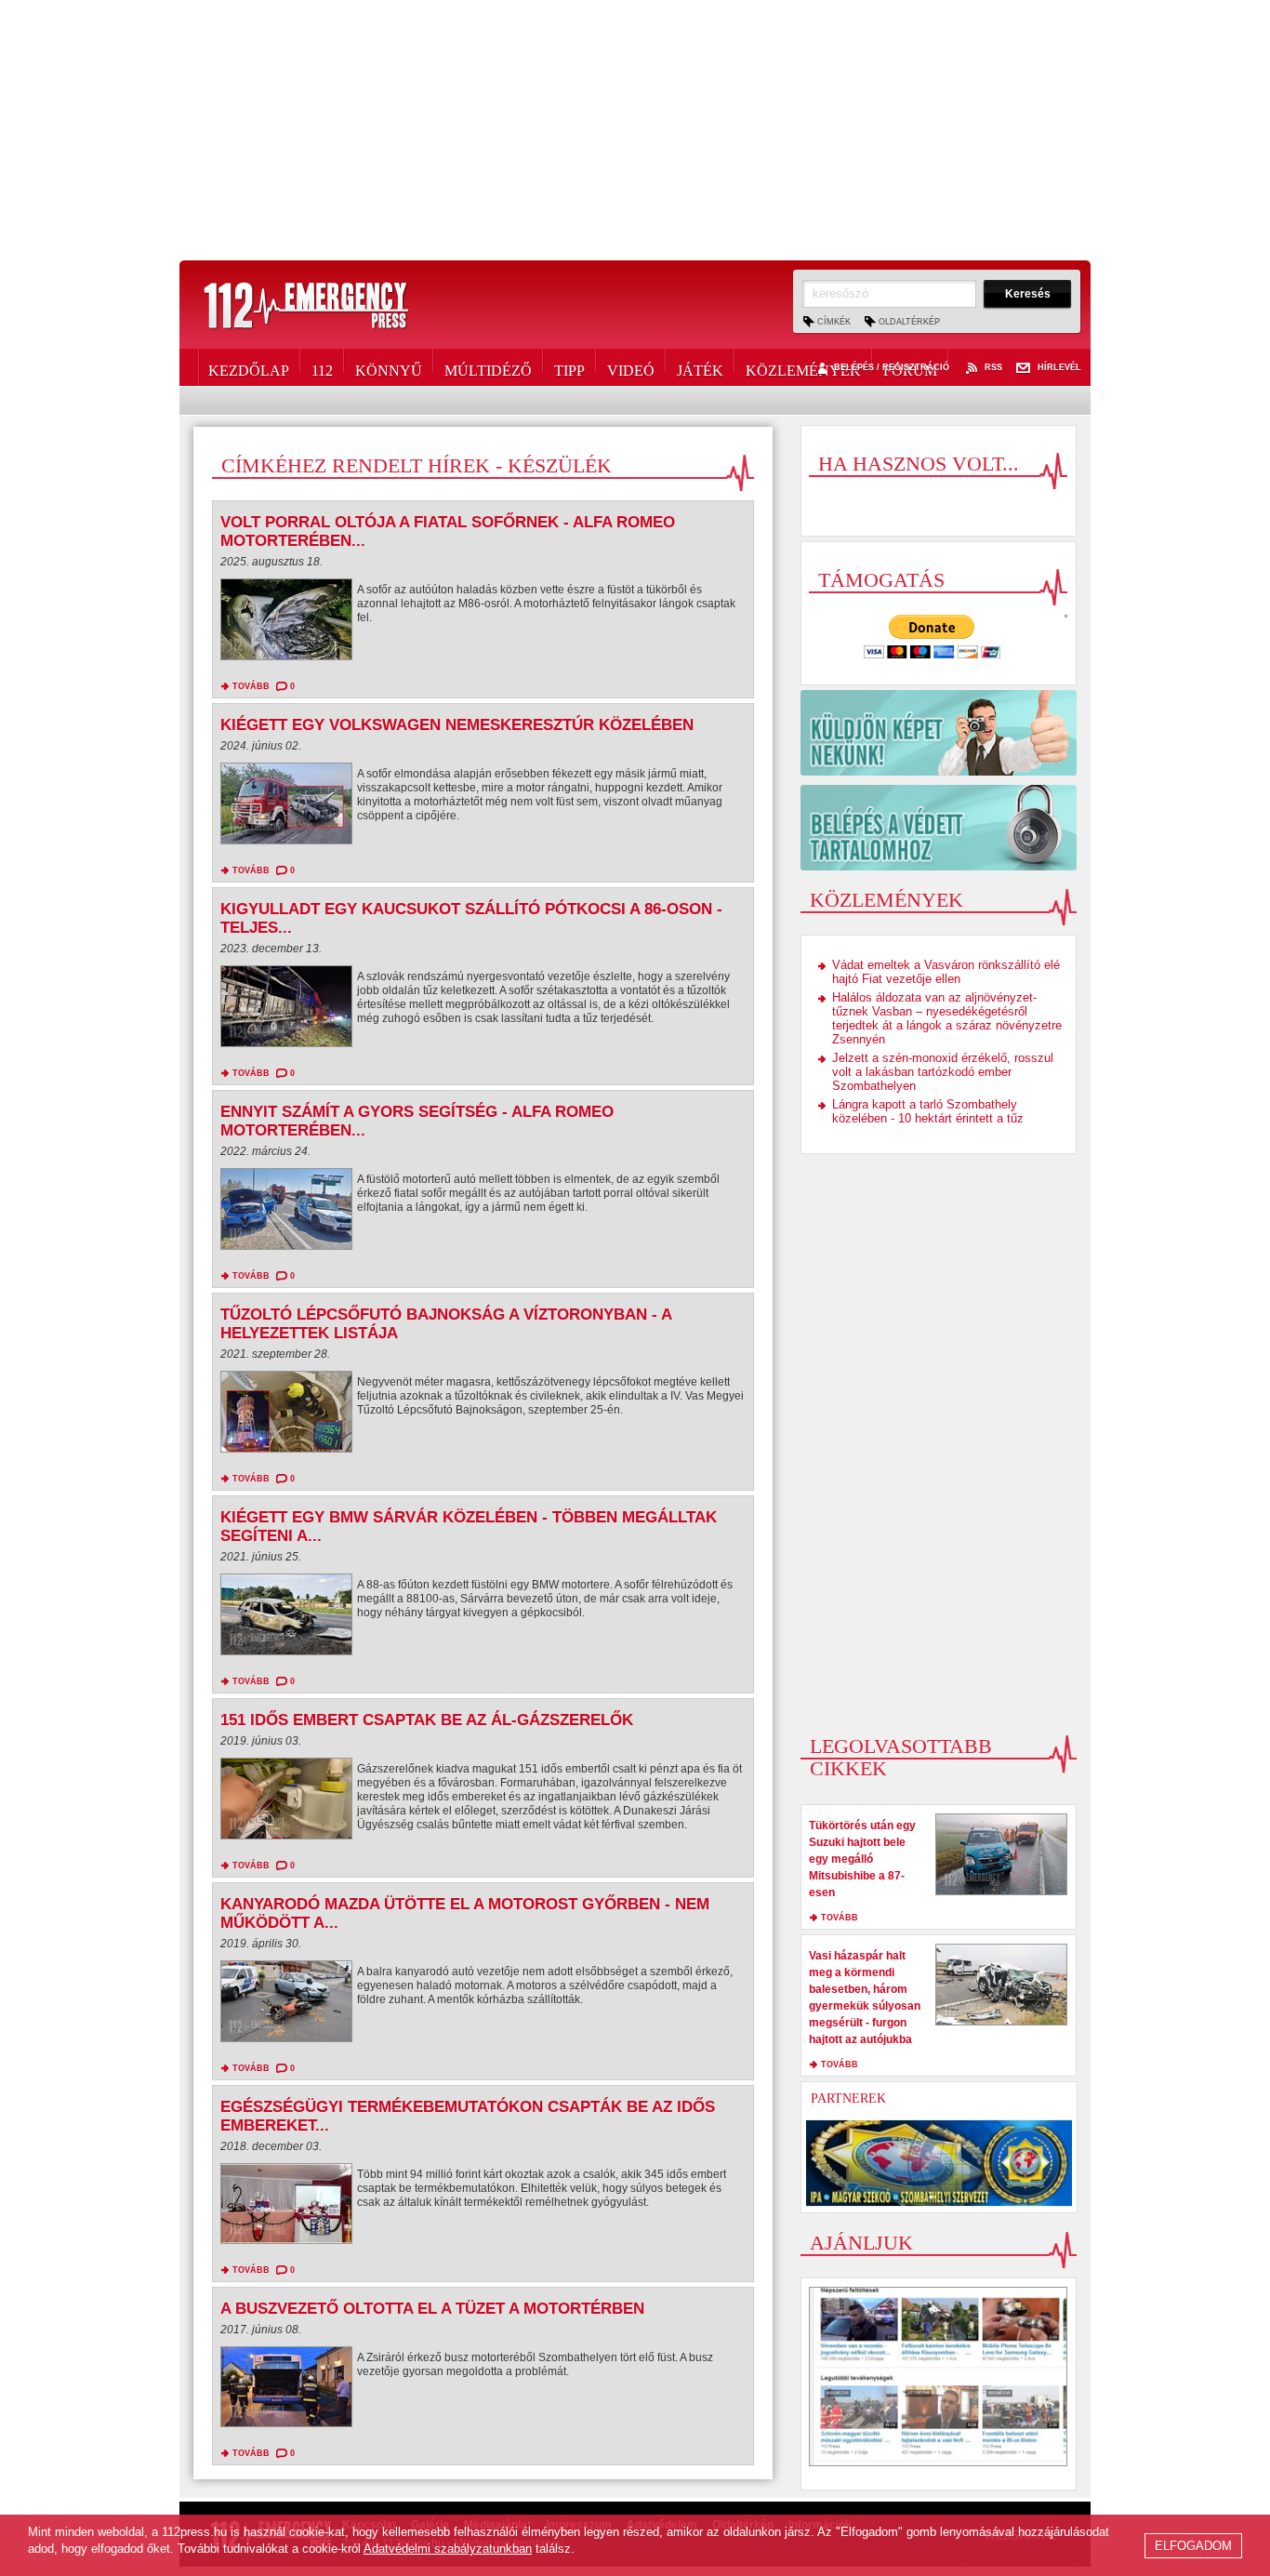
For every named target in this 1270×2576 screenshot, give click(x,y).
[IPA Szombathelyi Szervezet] (939, 2163)
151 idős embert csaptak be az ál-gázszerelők (427, 1720)
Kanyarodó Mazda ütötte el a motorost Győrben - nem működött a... (465, 1913)
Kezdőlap (249, 367)
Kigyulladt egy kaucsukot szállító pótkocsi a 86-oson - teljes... (471, 918)
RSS (993, 368)
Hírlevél (1059, 368)
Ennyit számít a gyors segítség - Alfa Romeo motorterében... (417, 1121)
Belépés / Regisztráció (892, 368)
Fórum (910, 367)
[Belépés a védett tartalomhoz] (939, 828)
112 (322, 367)
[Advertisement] (635, 130)
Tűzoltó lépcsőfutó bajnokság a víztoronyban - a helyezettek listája (446, 1324)
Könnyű (389, 367)
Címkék (834, 322)
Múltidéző (488, 367)
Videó (631, 367)
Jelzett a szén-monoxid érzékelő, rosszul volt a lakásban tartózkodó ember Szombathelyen (943, 1072)
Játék (700, 367)
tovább (251, 686)
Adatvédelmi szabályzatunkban (448, 2549)
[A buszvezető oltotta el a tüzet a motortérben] (286, 2391)
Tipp (569, 367)
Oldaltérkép (909, 322)
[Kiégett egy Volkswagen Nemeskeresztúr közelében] (286, 808)
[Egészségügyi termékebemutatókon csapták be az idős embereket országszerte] (286, 2208)
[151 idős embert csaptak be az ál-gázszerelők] (286, 1803)
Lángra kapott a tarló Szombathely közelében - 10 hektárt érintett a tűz (928, 1111)
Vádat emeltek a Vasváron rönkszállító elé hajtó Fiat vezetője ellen (946, 972)
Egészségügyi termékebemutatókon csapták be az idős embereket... (468, 2116)
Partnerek (848, 2098)
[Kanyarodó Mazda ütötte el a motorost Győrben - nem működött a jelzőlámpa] (286, 2006)
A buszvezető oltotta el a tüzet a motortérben (432, 2309)
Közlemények (803, 367)
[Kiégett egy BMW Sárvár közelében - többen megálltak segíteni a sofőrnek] (286, 1619)
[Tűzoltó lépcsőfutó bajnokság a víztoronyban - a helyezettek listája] (286, 1416)
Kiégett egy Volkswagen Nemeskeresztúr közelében (457, 725)
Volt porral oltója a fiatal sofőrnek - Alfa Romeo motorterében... (448, 531)
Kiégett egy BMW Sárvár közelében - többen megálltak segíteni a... (469, 1527)
